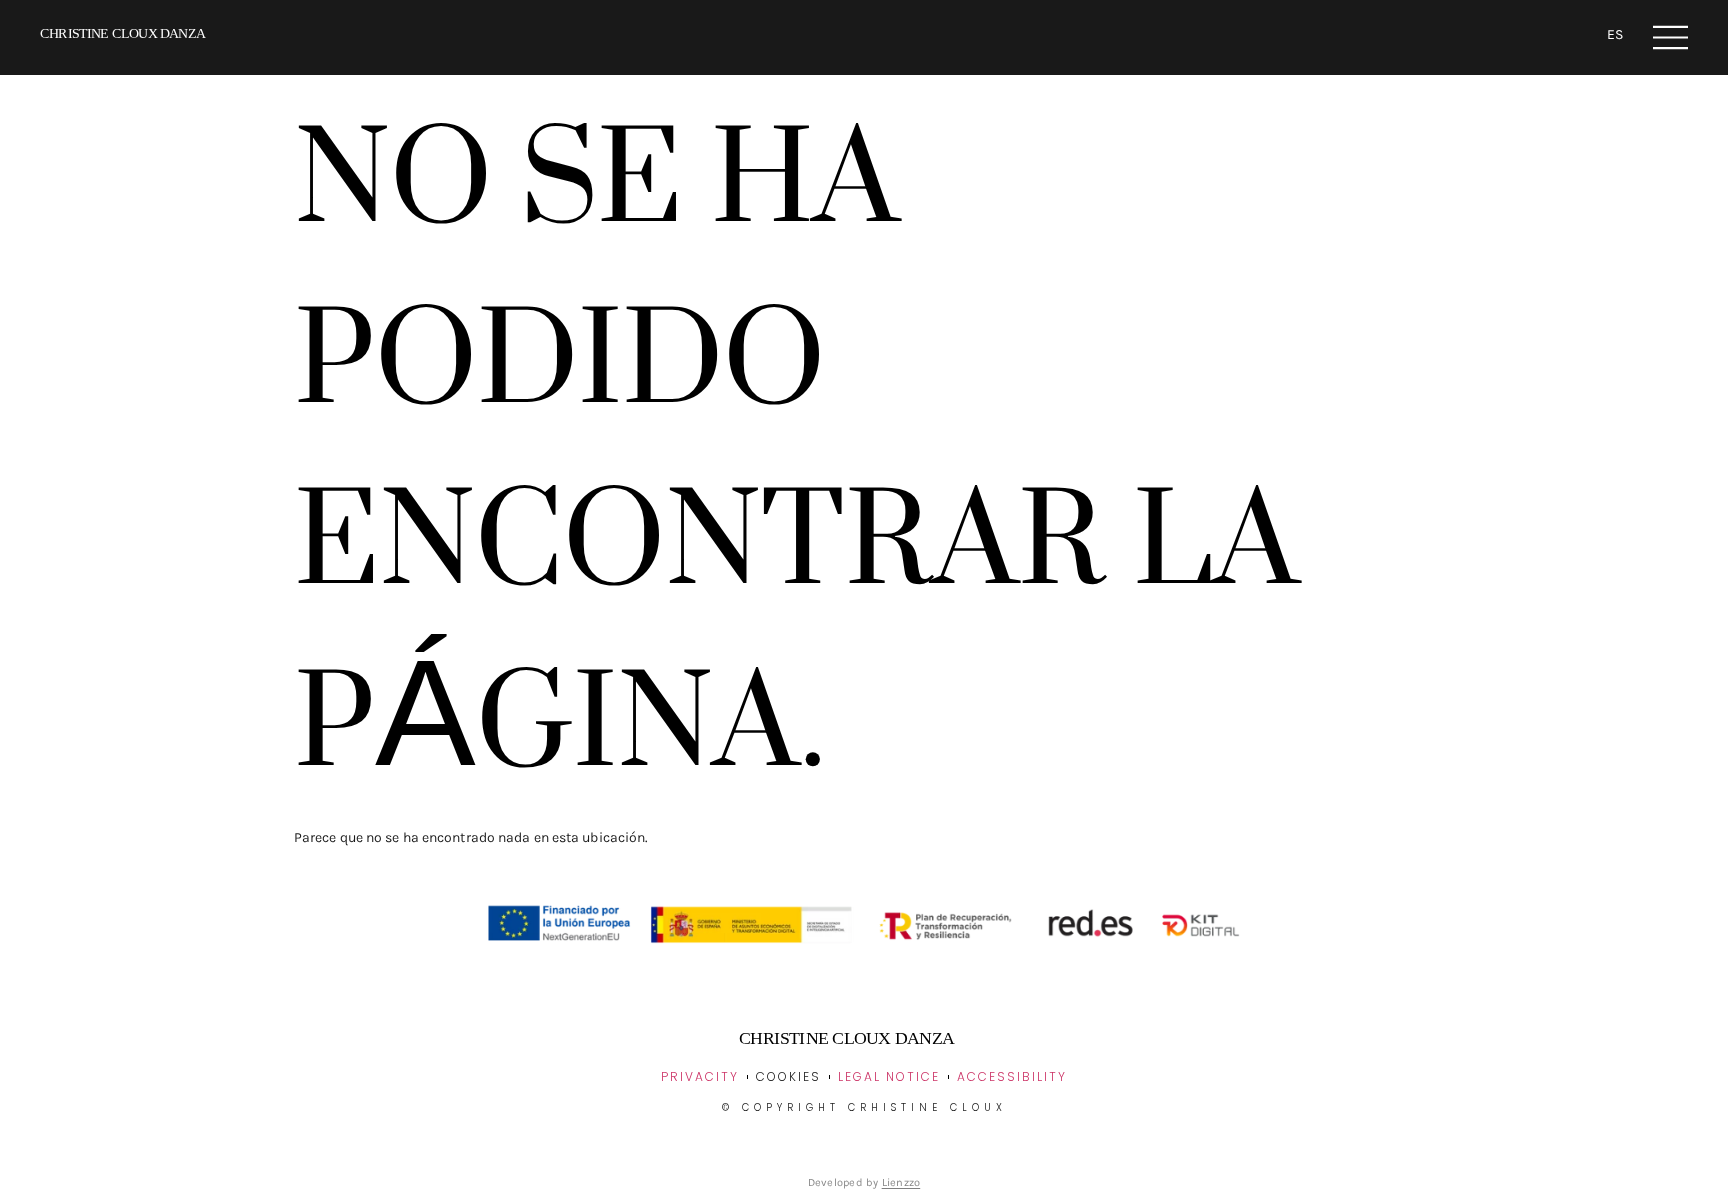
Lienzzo (901, 1182)
